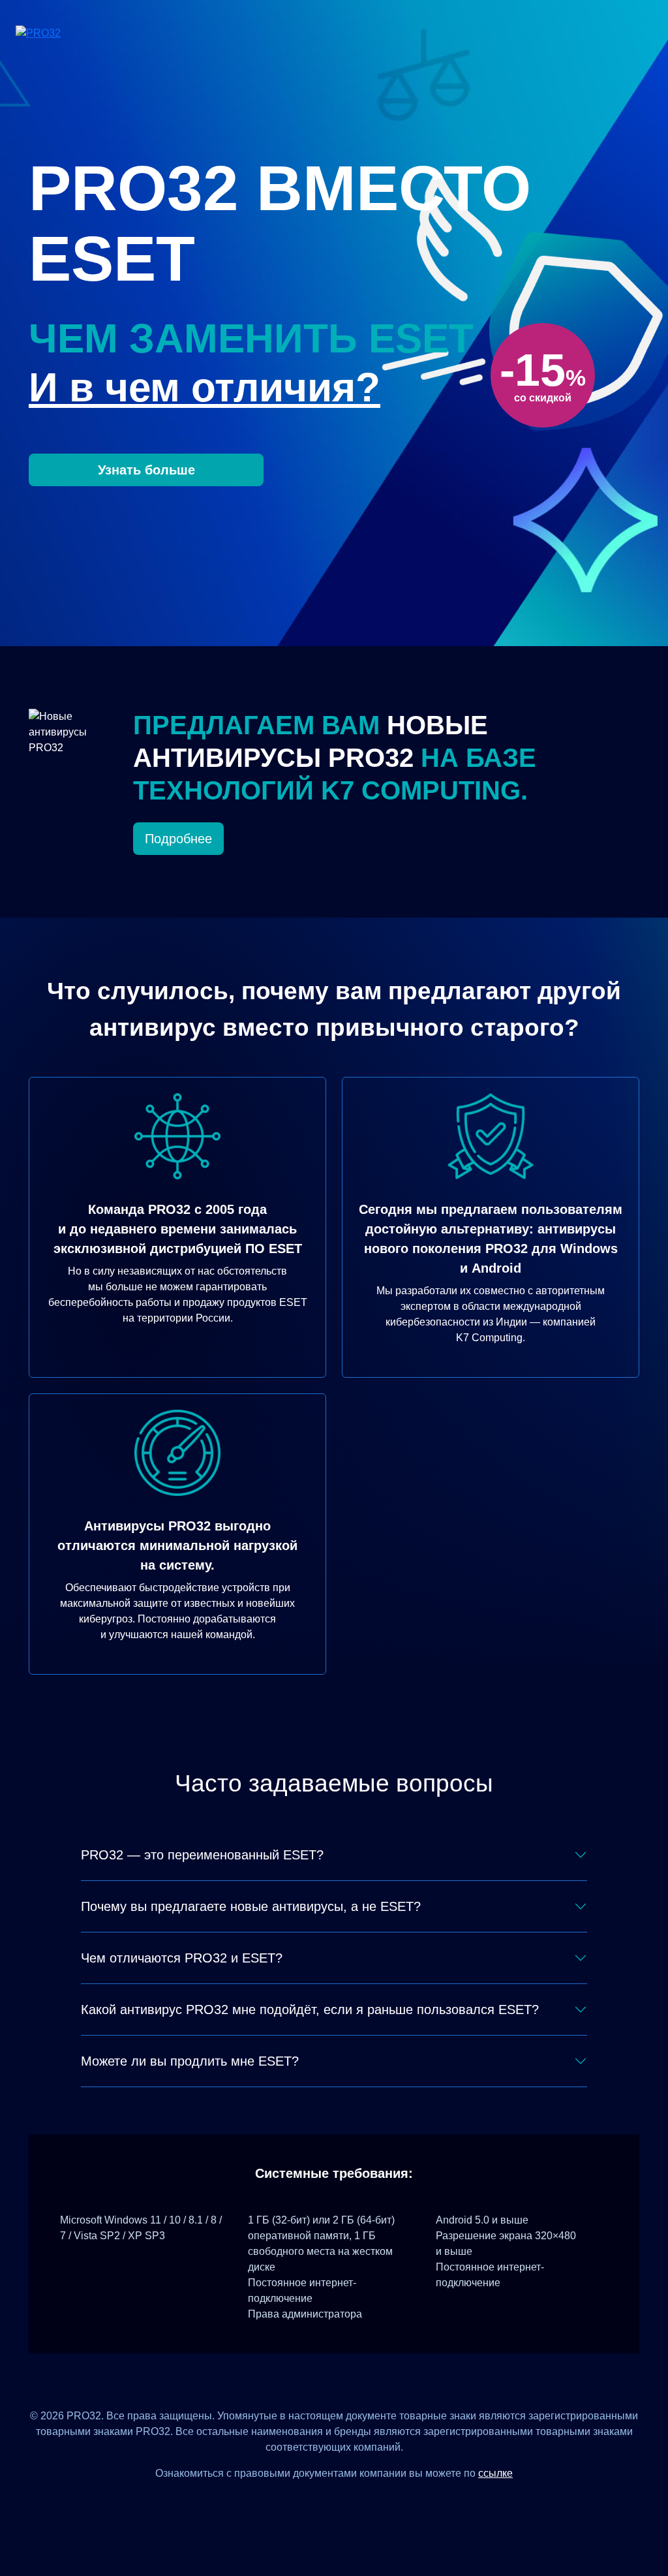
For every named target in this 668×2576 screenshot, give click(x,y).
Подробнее (178, 839)
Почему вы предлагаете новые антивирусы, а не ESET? (251, 1906)
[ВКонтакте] (318, 2503)
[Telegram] (382, 2503)
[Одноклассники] (350, 2503)
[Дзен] (286, 2503)
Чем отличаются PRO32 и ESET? (182, 1958)
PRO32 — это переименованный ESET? (202, 1855)
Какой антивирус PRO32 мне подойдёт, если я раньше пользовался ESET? (310, 2010)
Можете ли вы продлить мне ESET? (190, 2061)
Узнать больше (146, 470)
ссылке (495, 2473)
